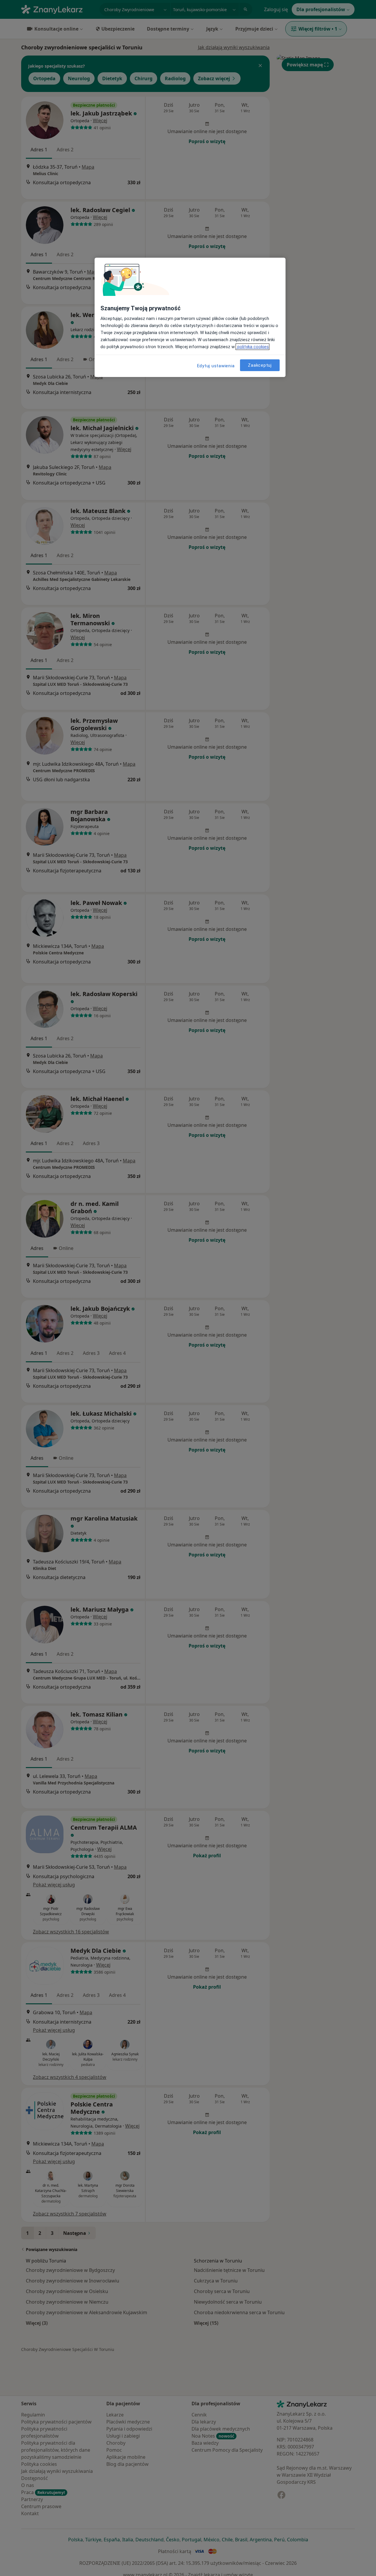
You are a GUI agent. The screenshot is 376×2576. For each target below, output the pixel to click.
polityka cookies (252, 347)
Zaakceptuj (260, 365)
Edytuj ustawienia (216, 366)
